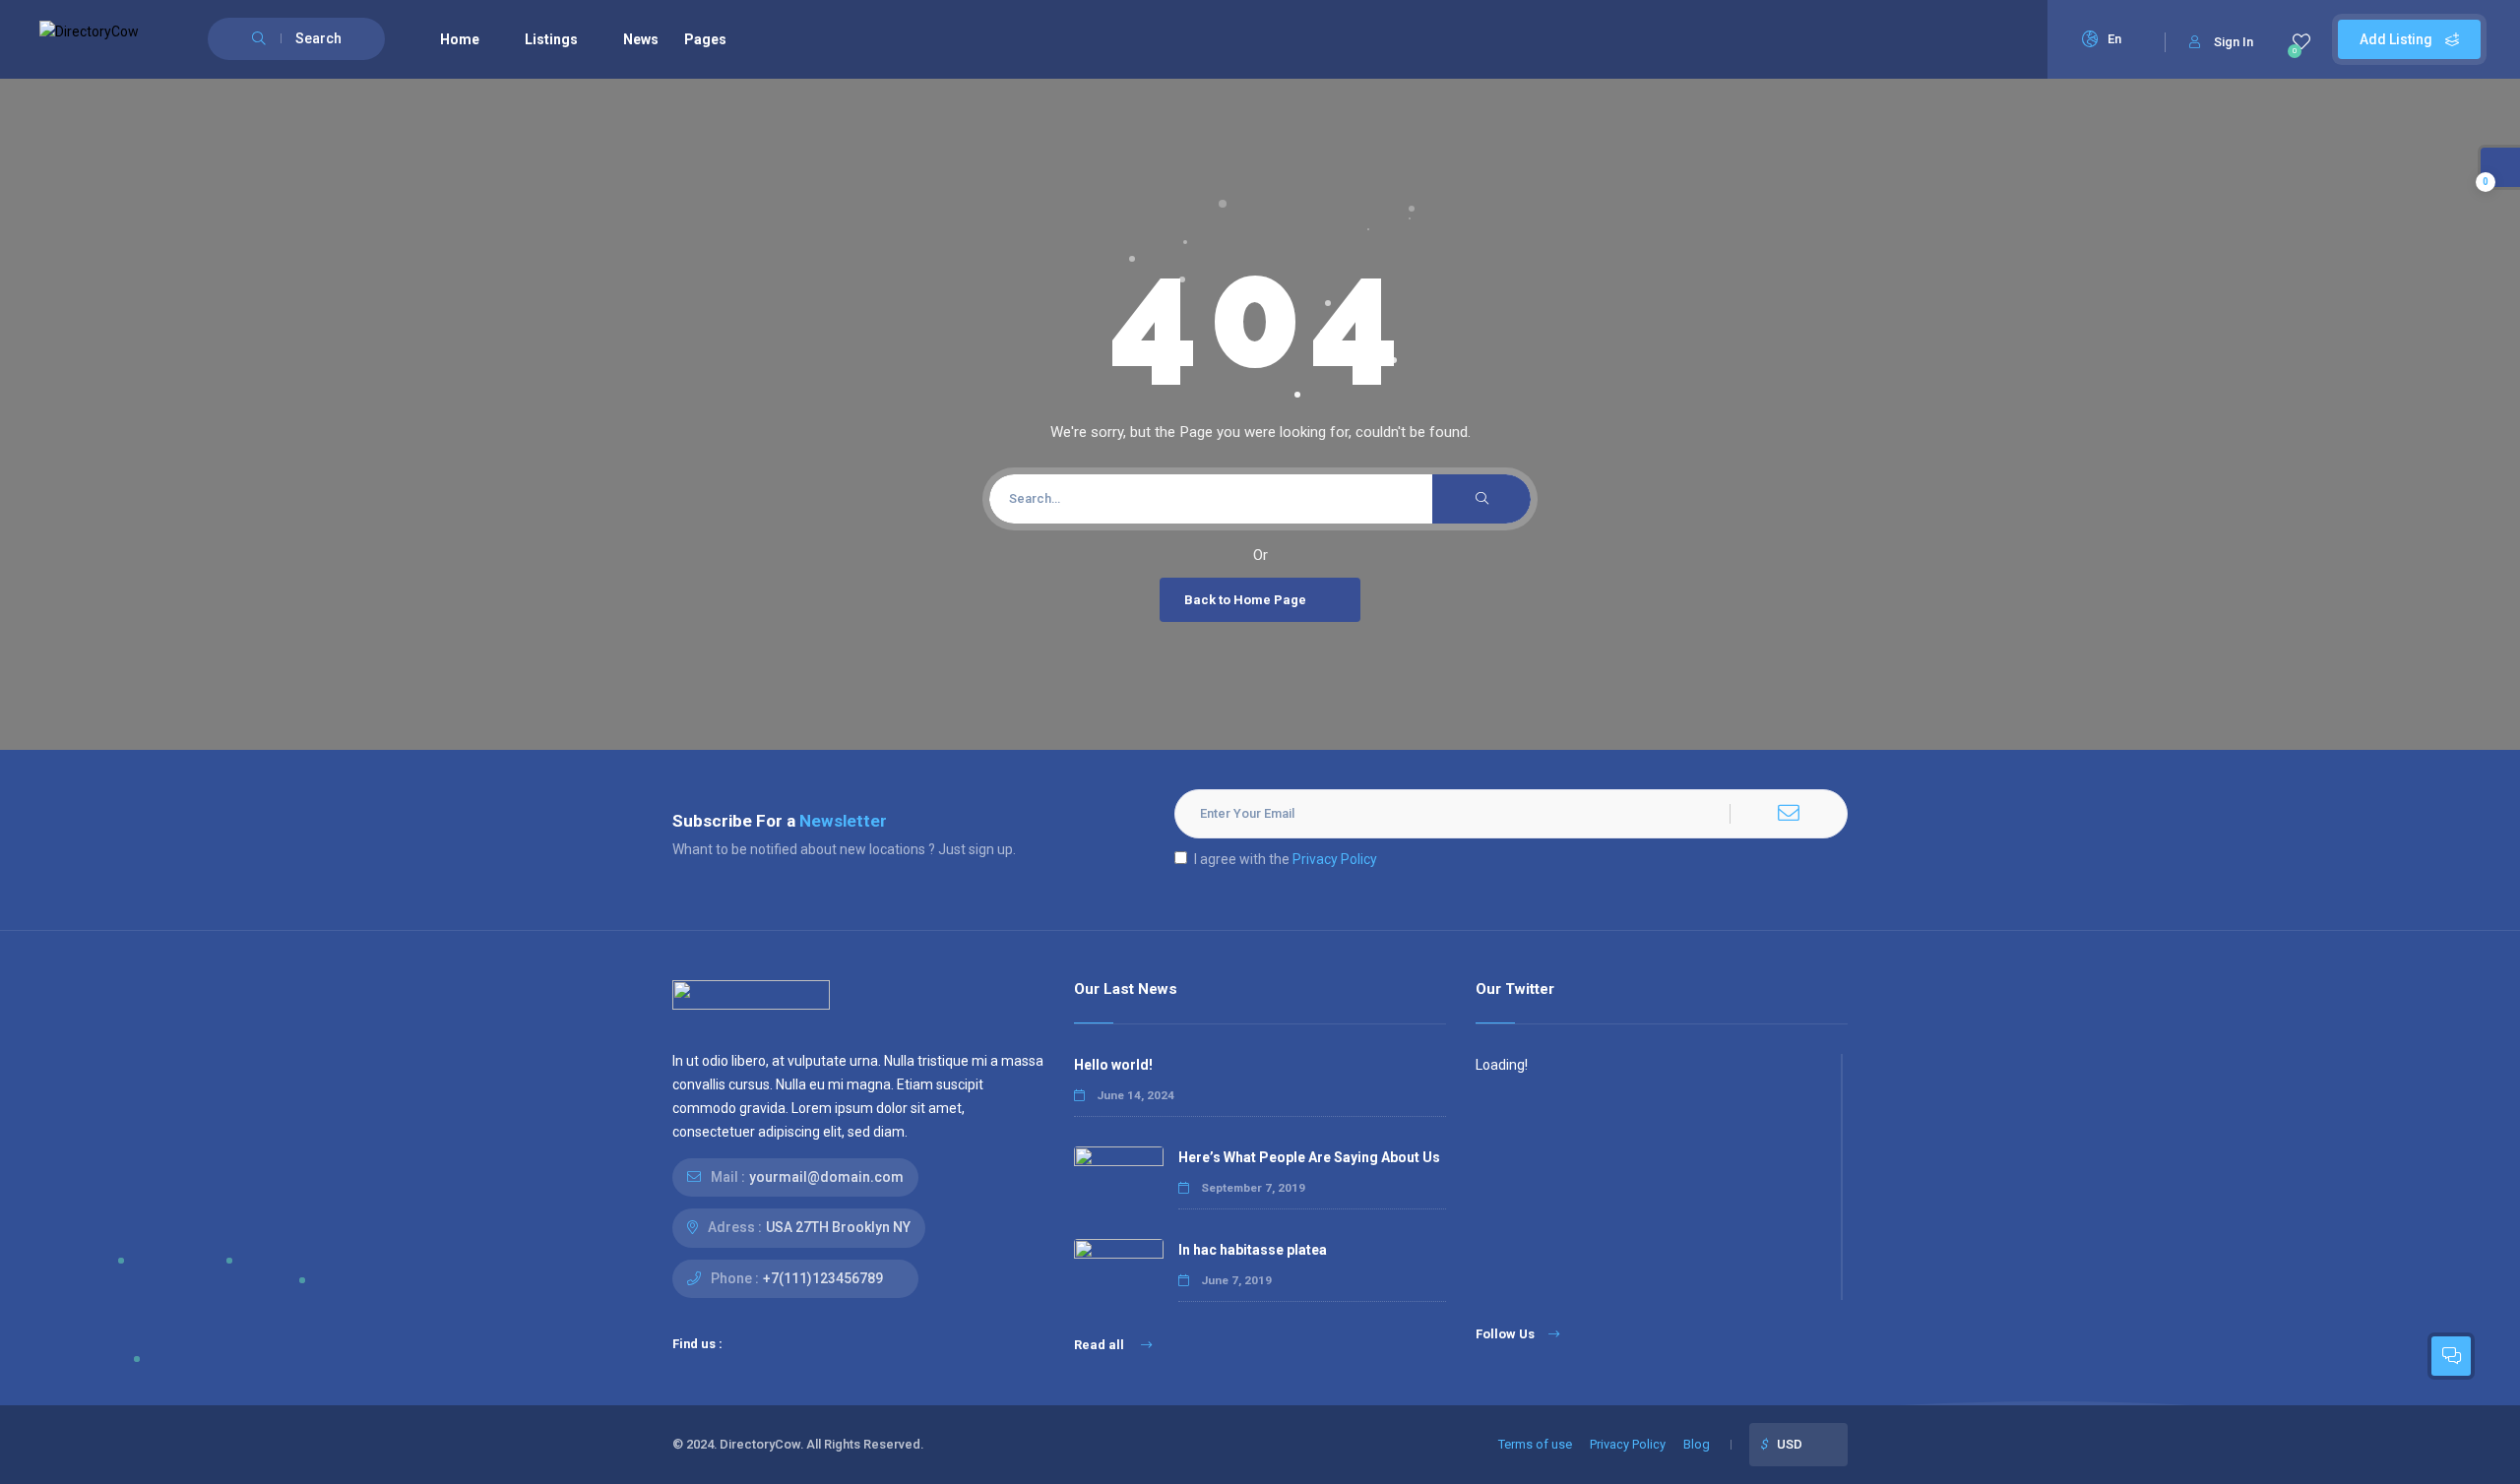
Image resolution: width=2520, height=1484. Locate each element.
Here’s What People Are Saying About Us (1309, 1157)
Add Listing (2397, 39)
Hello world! (1113, 1065)
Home (460, 39)
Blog (1697, 1444)
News (641, 39)
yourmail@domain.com (826, 1177)
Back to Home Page (1245, 600)
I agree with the (1286, 859)
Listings (551, 39)
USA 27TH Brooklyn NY (838, 1227)
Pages (705, 39)
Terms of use (1535, 1444)
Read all (1101, 1345)
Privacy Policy (1335, 859)
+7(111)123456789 (823, 1278)
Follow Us (1505, 1334)
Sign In (2234, 42)
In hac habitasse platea (1253, 1250)
